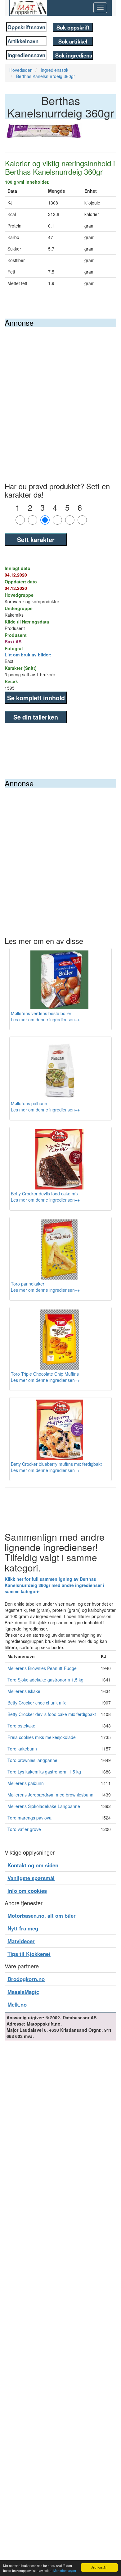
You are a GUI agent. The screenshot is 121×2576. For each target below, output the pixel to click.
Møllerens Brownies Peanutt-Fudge (42, 1668)
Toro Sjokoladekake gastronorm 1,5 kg (45, 1680)
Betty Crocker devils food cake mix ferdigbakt (52, 1714)
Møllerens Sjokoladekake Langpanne (44, 1806)
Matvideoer (21, 1941)
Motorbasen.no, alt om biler (42, 1916)
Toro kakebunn (22, 1749)
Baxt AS (13, 642)
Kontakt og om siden (33, 1865)
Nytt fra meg (23, 1928)
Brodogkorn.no (26, 1979)
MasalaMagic (23, 1992)
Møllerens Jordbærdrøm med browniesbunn (50, 1795)
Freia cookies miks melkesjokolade (42, 1737)
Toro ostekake (21, 1726)
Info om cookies (27, 1891)
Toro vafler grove (24, 1829)
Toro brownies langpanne (32, 1760)
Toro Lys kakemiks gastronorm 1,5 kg (44, 1772)
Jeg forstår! (99, 2567)
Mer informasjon (65, 2571)
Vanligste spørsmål (31, 1878)
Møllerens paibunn (26, 1783)
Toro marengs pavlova (29, 1818)
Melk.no (17, 2004)
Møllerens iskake (24, 1691)
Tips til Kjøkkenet (29, 1954)
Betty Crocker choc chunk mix (37, 1703)
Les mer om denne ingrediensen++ (45, 1019)
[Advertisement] (60, 390)
